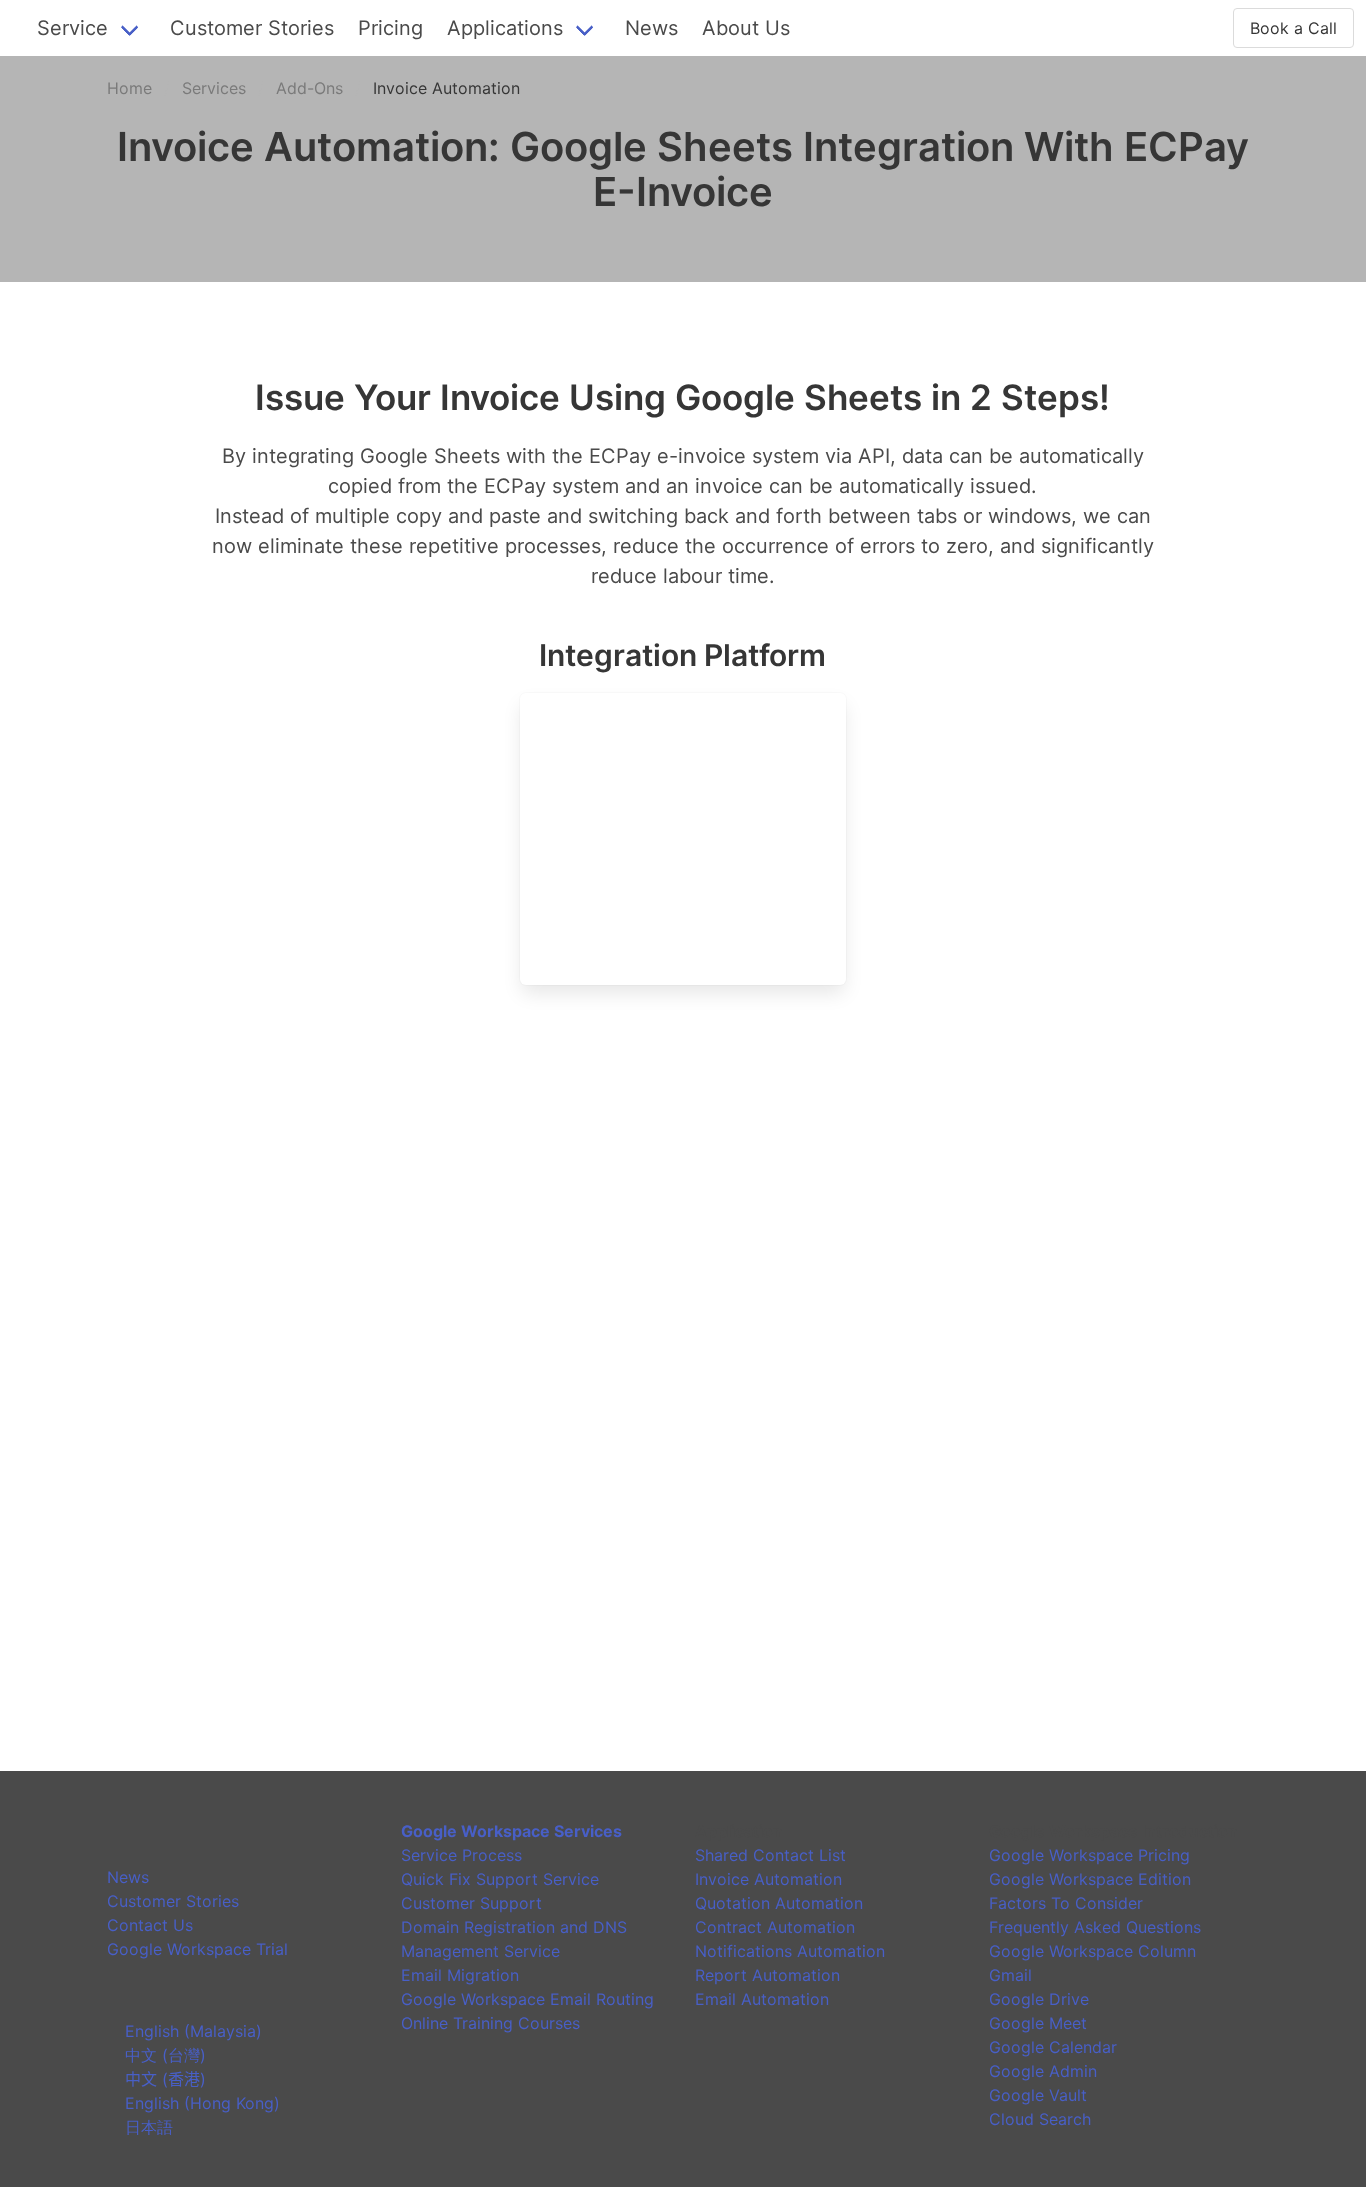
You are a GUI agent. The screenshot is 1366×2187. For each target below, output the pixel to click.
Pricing (390, 28)
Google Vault (1038, 2095)
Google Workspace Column (1092, 1951)
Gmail (1010, 1975)
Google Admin (1043, 2071)
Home (129, 88)
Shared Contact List (770, 1855)
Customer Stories (252, 28)
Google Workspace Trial (197, 1949)
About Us (746, 28)
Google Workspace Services (511, 1831)
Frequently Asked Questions (1095, 1927)
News (651, 28)
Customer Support (471, 1903)
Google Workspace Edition (1090, 1879)
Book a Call (1293, 28)
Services (214, 88)
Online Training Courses (490, 2023)
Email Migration (460, 1975)
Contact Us (150, 1925)
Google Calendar (1053, 2047)
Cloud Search (1040, 2119)
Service (72, 28)
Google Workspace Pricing (1089, 1855)
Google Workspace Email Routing (527, 1999)
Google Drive (1039, 1999)
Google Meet (1038, 2023)
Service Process (461, 1855)
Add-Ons (309, 88)
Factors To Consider (1066, 1903)
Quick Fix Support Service (500, 1879)
